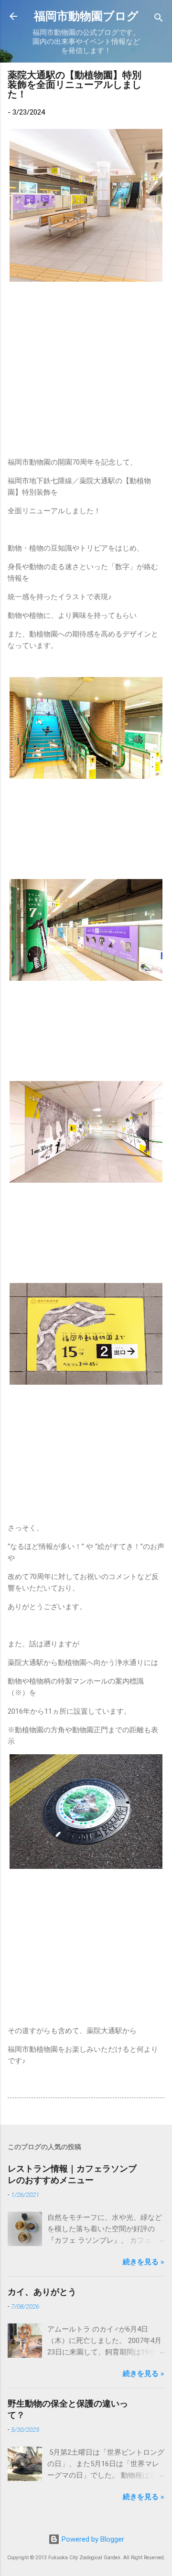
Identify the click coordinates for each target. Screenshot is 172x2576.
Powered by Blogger (92, 2539)
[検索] (159, 19)
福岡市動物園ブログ (86, 16)
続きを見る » (144, 2262)
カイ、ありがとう (42, 2292)
